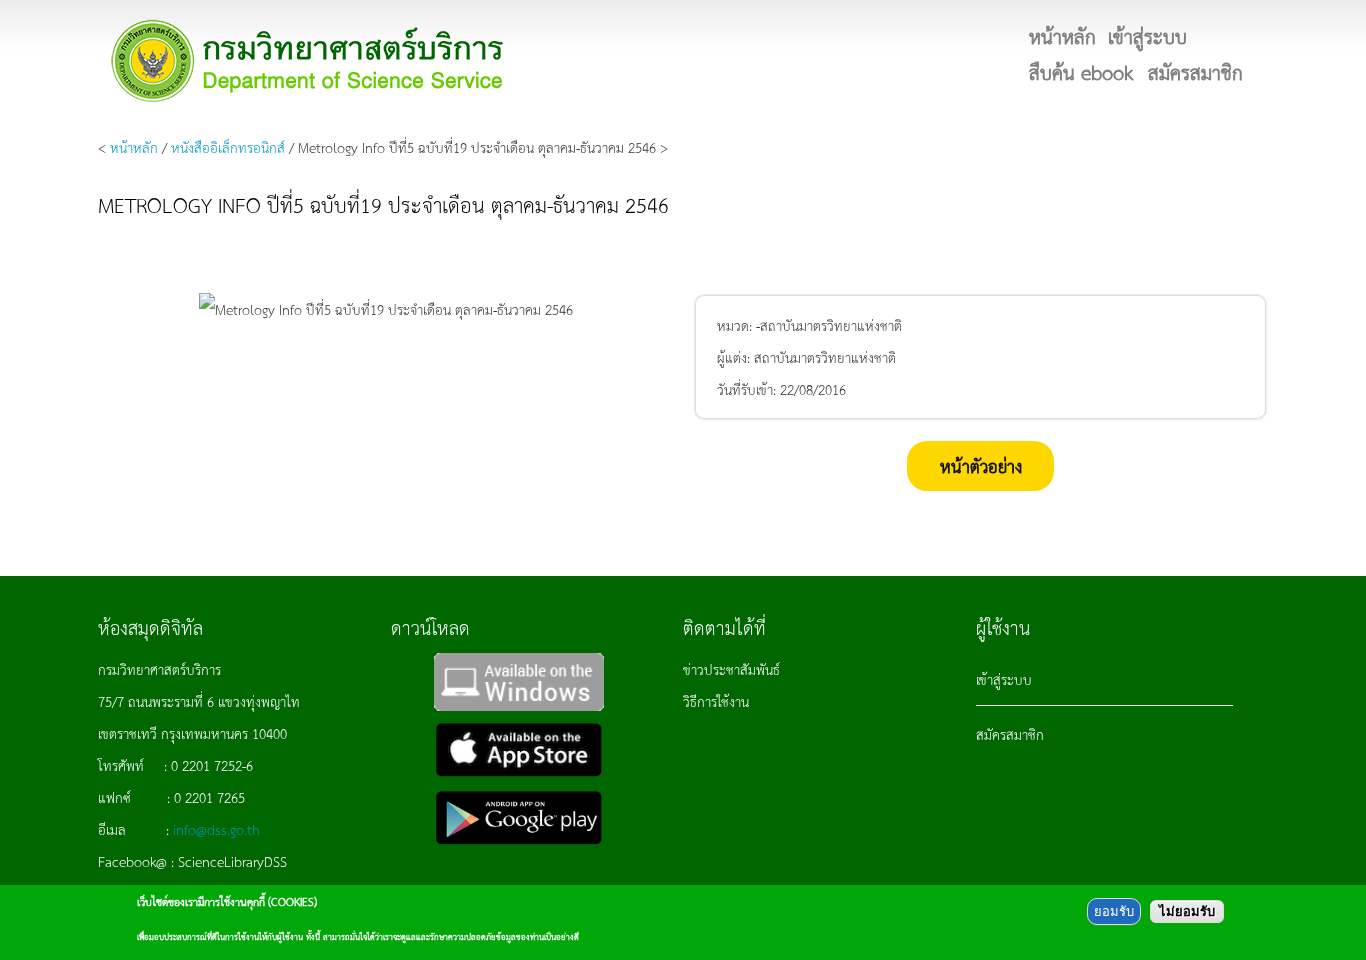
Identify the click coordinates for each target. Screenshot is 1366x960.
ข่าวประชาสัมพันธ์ (731, 669)
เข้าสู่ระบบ (1004, 679)
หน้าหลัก (134, 147)
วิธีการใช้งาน (716, 701)
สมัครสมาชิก (1010, 734)
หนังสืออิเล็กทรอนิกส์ (228, 147)
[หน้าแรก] (308, 60)
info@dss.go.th (216, 829)
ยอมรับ (1114, 911)
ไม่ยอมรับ (1187, 911)
